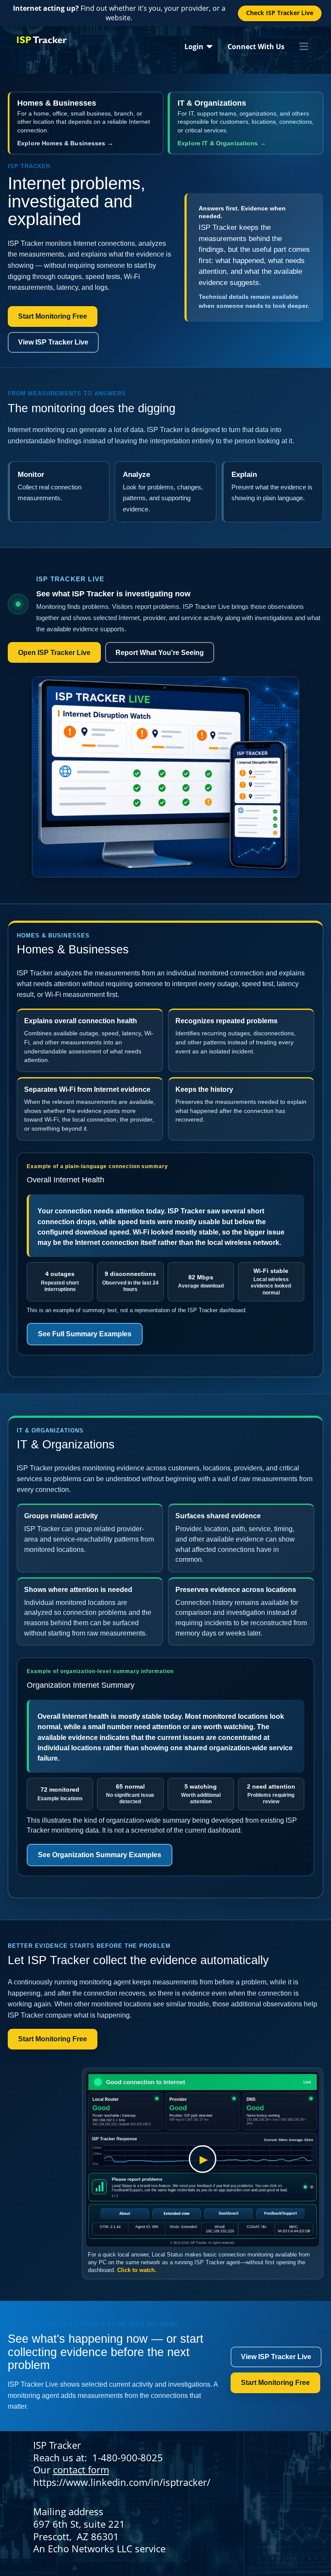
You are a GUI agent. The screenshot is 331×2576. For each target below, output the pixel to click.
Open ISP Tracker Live (54, 653)
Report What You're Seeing (160, 653)
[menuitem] (198, 46)
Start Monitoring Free (53, 316)
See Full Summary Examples (85, 1334)
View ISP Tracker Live (53, 342)
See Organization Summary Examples (100, 1855)
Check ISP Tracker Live (280, 13)
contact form (81, 2469)
